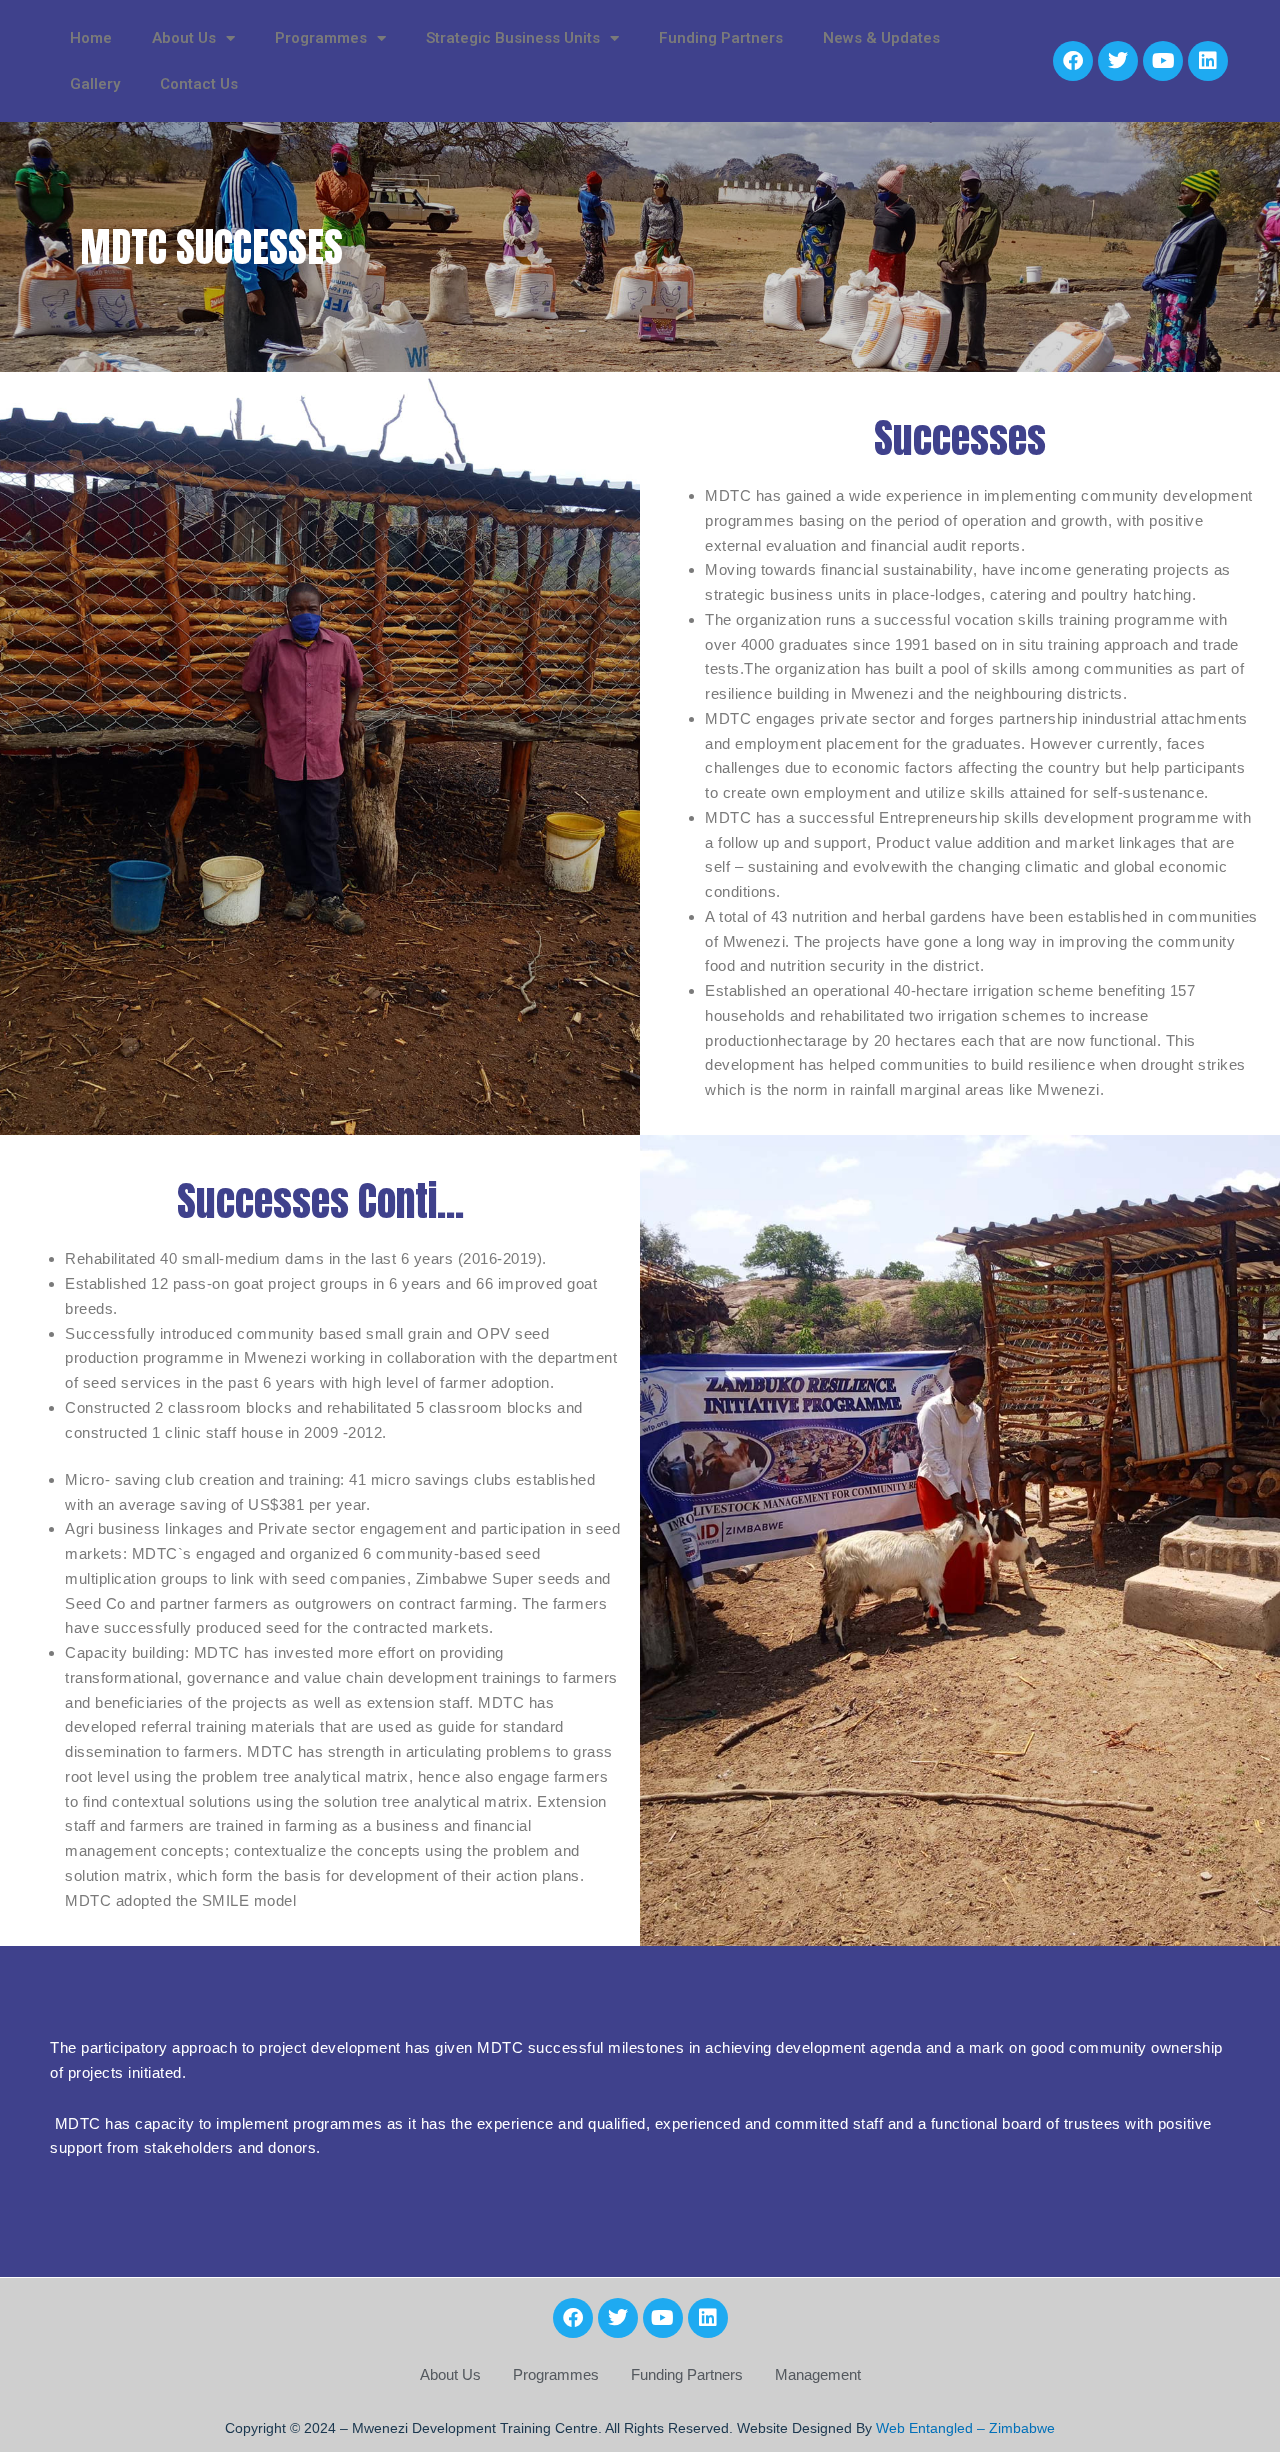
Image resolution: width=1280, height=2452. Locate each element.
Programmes (556, 2374)
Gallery (95, 84)
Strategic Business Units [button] (513, 38)
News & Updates (881, 38)
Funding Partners (721, 38)
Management (818, 2374)
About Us (450, 2374)
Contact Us (199, 84)
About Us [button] (184, 38)
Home (91, 38)
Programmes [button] (321, 38)
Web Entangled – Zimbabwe (965, 2428)
